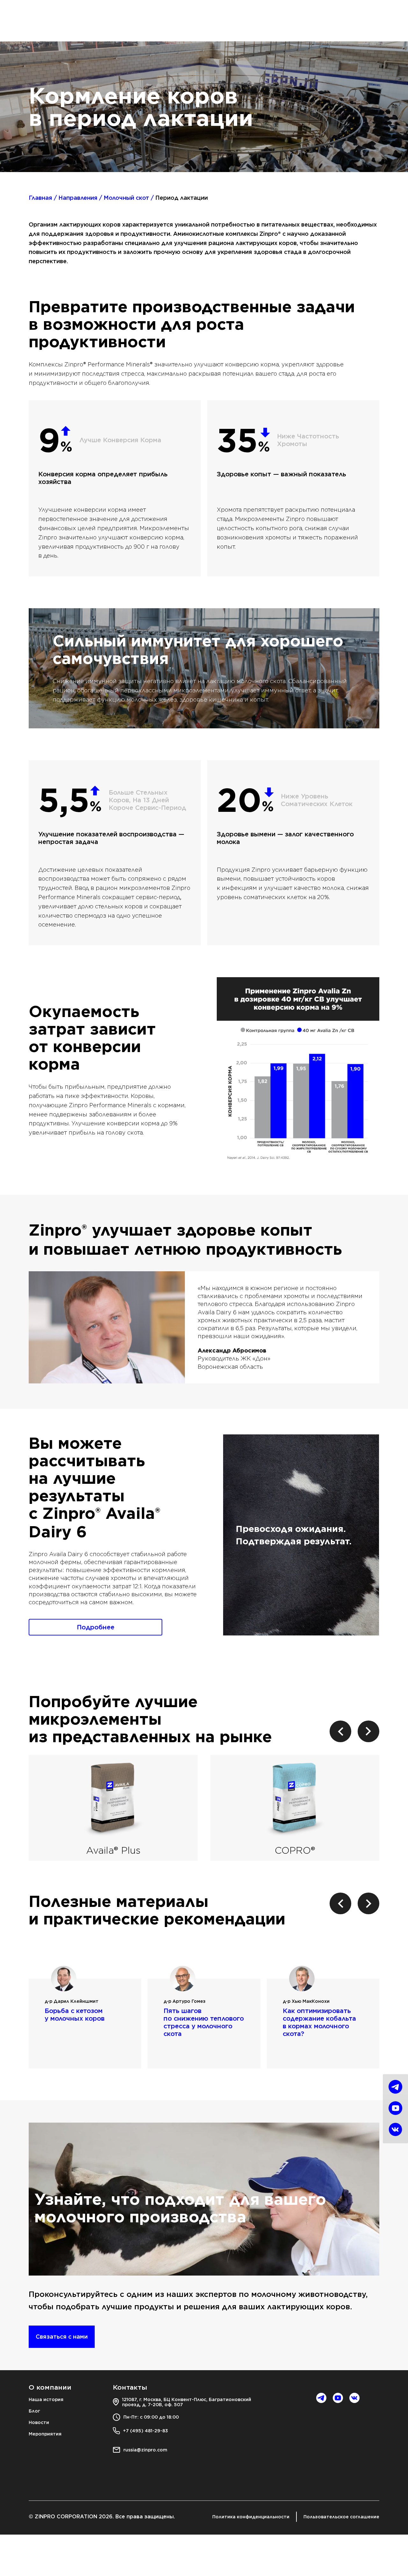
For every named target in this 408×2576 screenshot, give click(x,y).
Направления (78, 198)
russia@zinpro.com (145, 2450)
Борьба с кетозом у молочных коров (75, 2015)
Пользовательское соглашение (341, 2517)
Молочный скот (126, 198)
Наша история (46, 2399)
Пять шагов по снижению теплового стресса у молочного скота (204, 2022)
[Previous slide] (340, 1731)
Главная (40, 198)
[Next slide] (368, 1731)
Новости (39, 2422)
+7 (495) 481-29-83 (146, 2431)
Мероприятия (45, 2434)
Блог (34, 2411)
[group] (113, 1808)
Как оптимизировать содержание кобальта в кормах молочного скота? (319, 2022)
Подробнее (96, 1627)
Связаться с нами (62, 2337)
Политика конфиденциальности (251, 2517)
